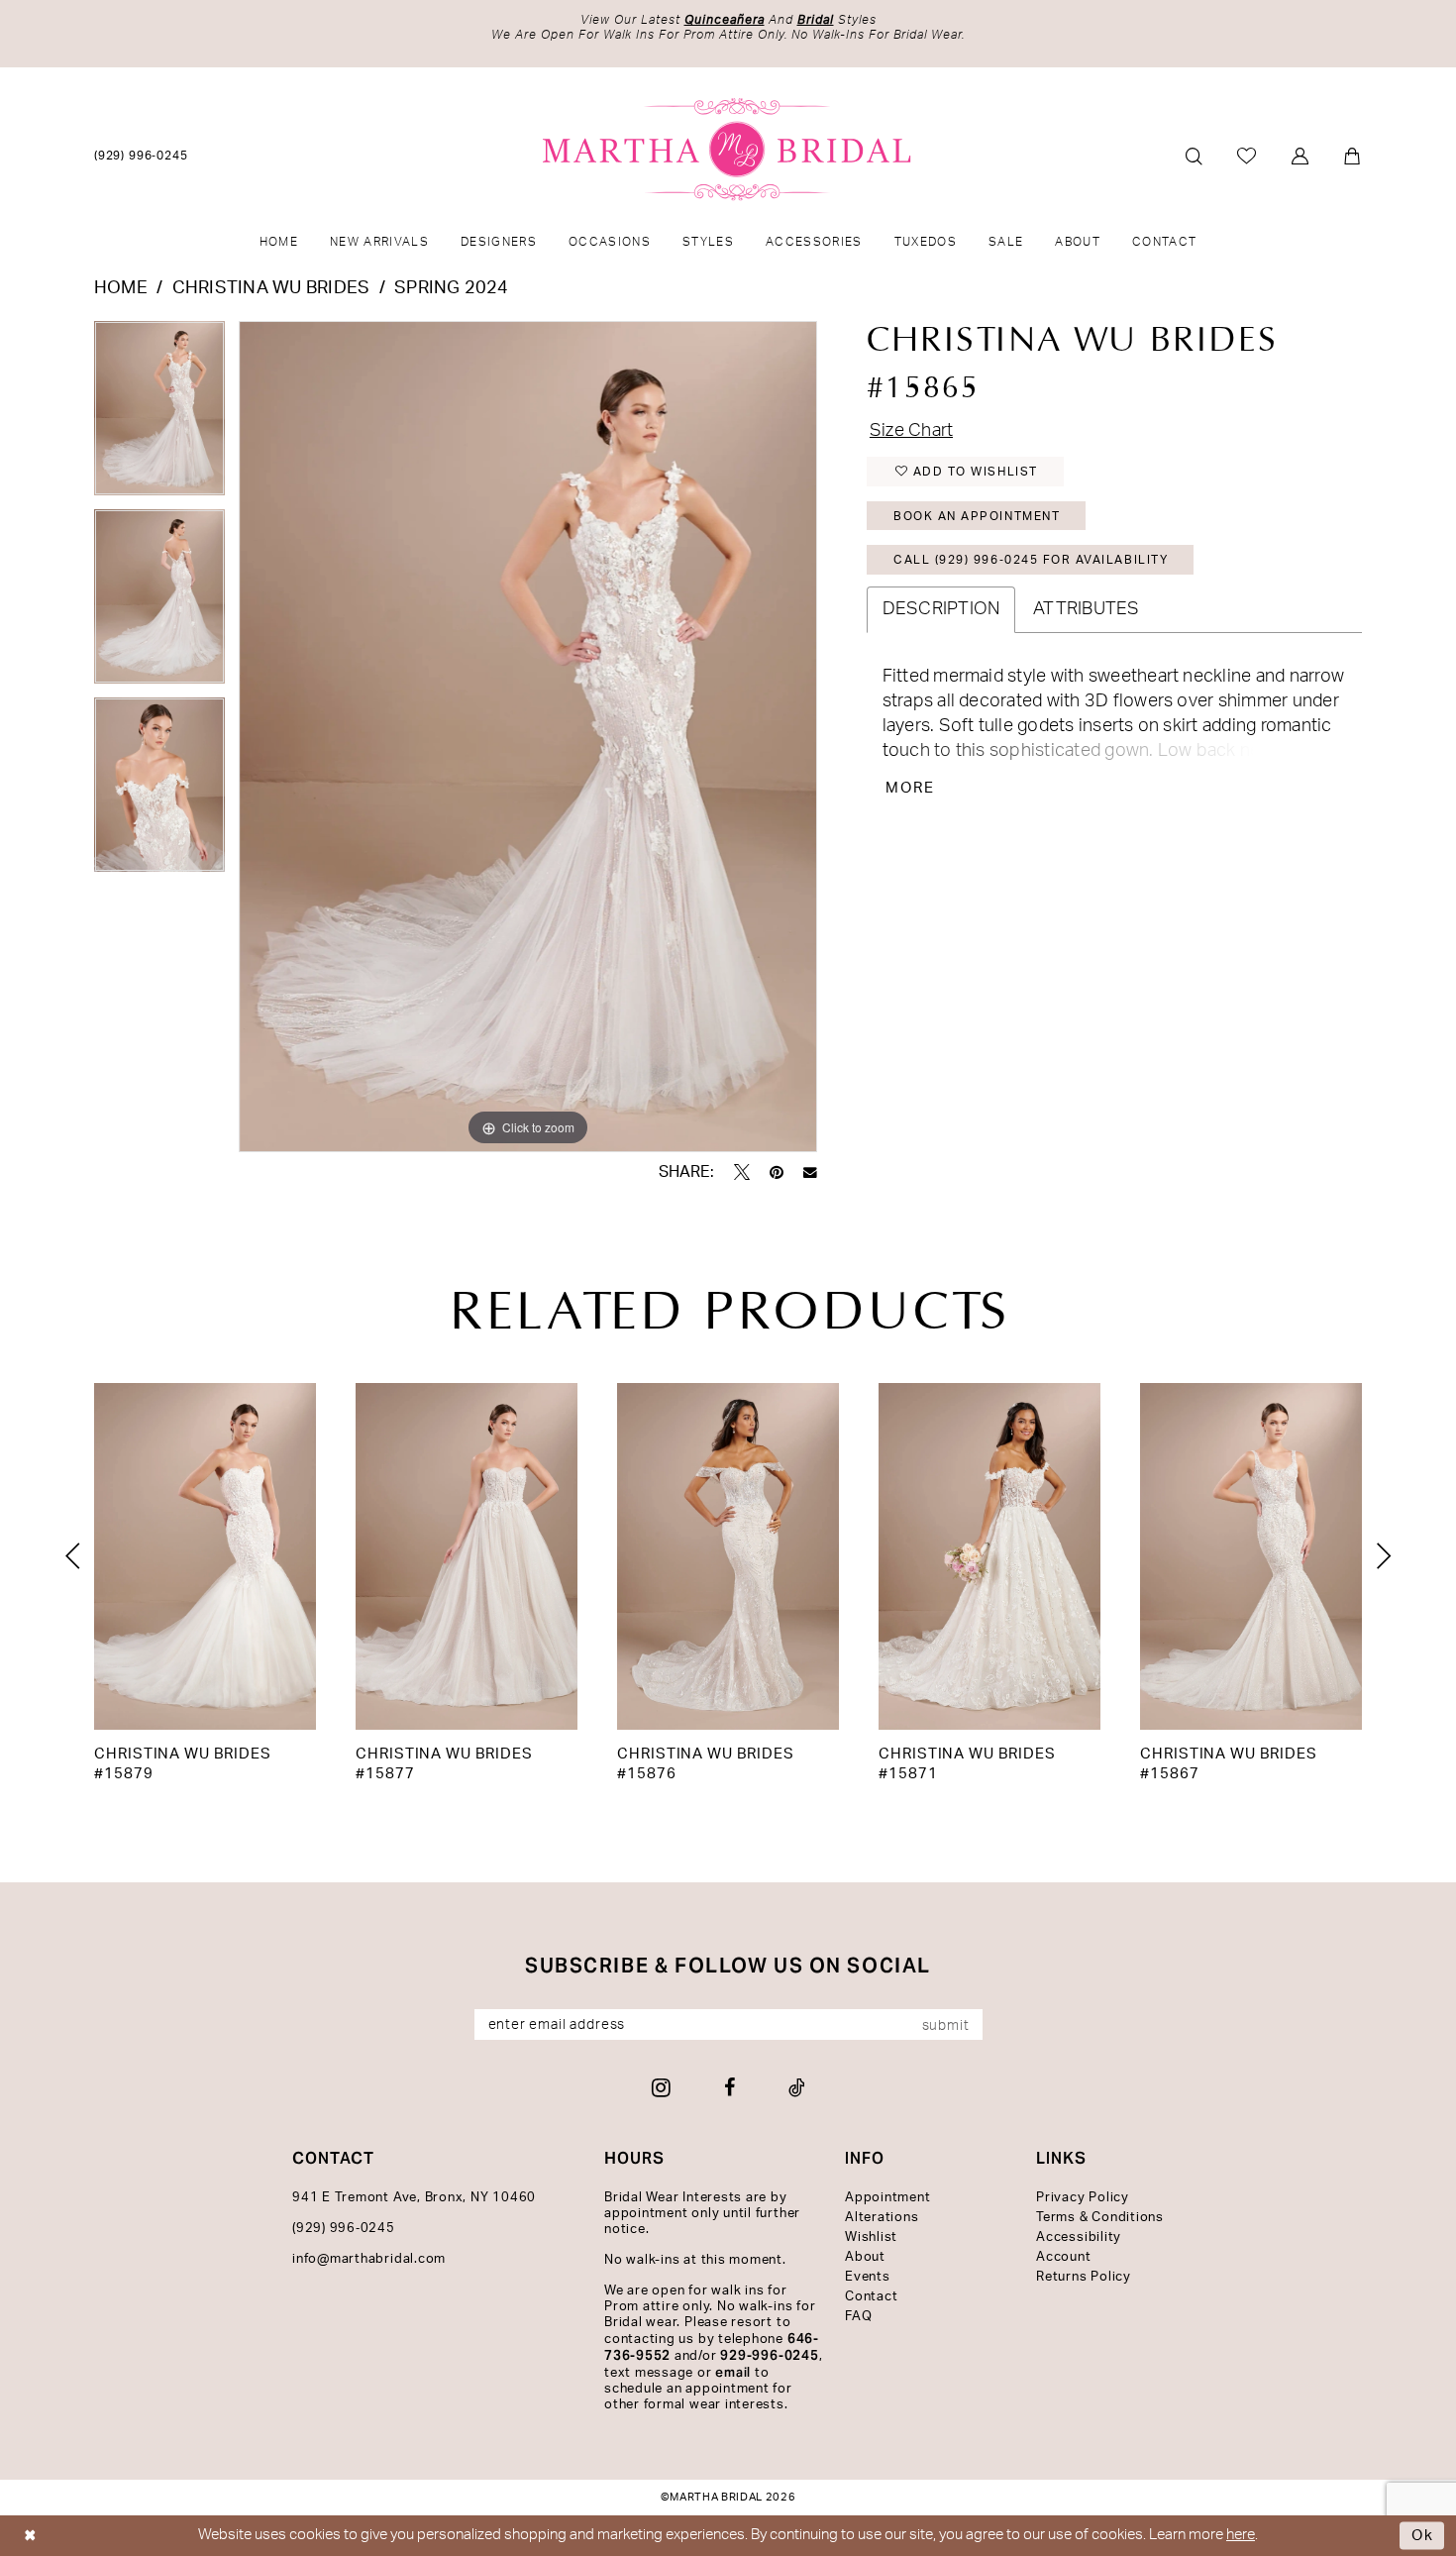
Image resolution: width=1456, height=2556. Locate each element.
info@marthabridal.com (369, 2259)
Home (121, 288)
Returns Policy (1084, 2277)
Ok (1423, 2536)
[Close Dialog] (30, 2536)
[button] (1301, 156)
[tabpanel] (159, 415)
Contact (871, 2297)
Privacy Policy (1083, 2198)
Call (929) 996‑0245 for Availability (1031, 560)
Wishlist (871, 2237)
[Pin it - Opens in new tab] (777, 1172)
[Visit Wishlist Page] (1248, 156)
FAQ (858, 2317)
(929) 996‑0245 (344, 2229)
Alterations (882, 2218)
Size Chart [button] (911, 431)
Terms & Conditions (1100, 2218)
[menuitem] (142, 155)
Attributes (1086, 609)
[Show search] (1194, 156)
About (865, 2257)
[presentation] (205, 1556)
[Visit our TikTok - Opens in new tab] (797, 2087)
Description (941, 609)
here (1241, 2535)
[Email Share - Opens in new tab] (810, 1173)
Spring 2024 (452, 288)
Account (1063, 2257)
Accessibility (1079, 2237)
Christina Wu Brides (271, 288)
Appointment (887, 2198)
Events (868, 2277)
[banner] (728, 150)
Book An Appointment (977, 516)
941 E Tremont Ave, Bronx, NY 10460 (414, 2198)
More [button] (911, 788)
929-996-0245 (769, 2355)
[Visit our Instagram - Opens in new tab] (661, 2087)
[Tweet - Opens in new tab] (742, 1172)
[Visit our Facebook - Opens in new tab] (729, 2087)
